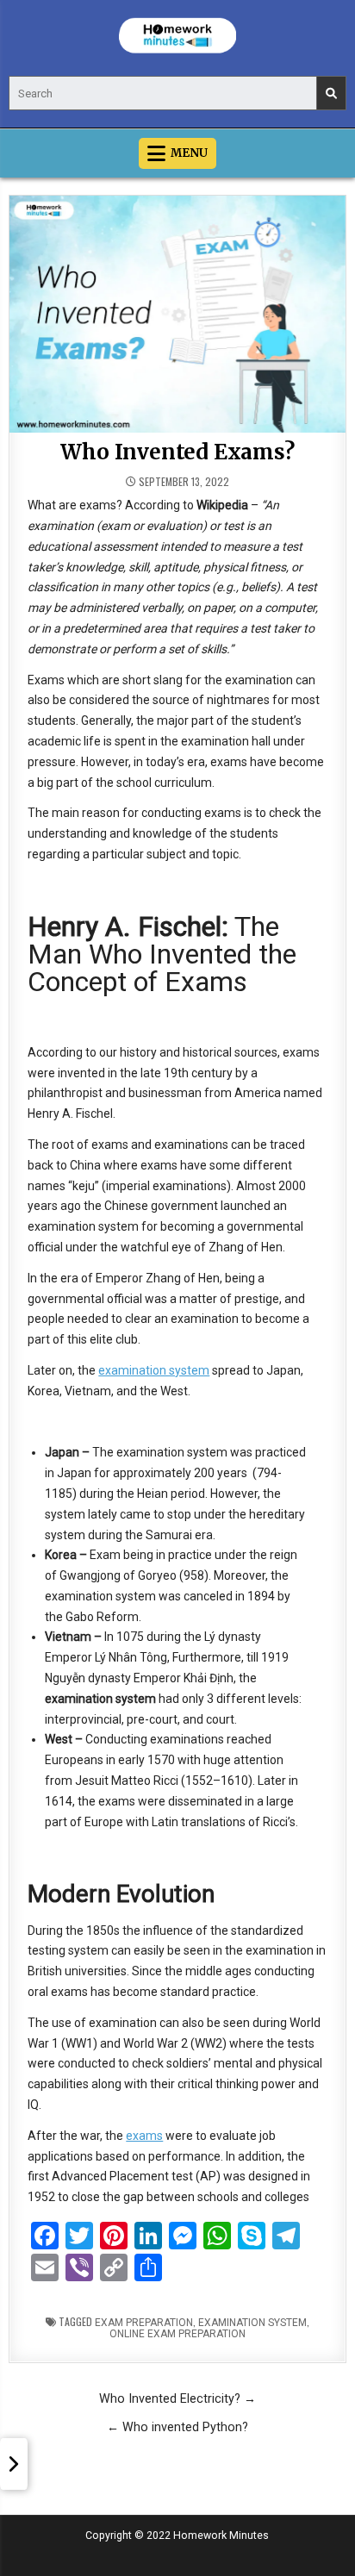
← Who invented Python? (177, 2427)
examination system (154, 1370)
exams (144, 2136)
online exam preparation (177, 2334)
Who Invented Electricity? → (177, 2398)
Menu (189, 153)
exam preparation (144, 2323)
